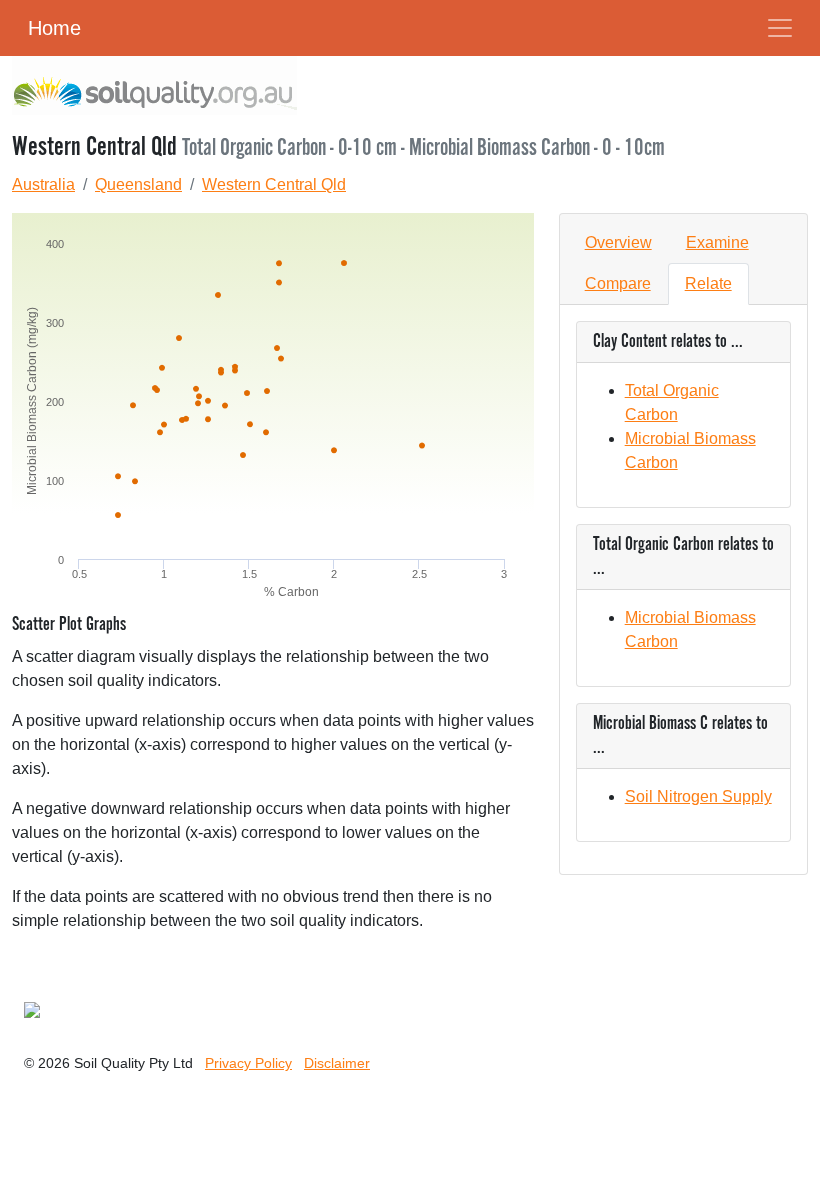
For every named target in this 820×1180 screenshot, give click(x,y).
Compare (618, 283)
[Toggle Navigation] (780, 28)
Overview (618, 242)
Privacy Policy (248, 1063)
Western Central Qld (274, 184)
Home (54, 28)
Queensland (138, 184)
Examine (717, 242)
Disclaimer (337, 1063)
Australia (43, 184)
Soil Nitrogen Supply (698, 796)
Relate (708, 283)
